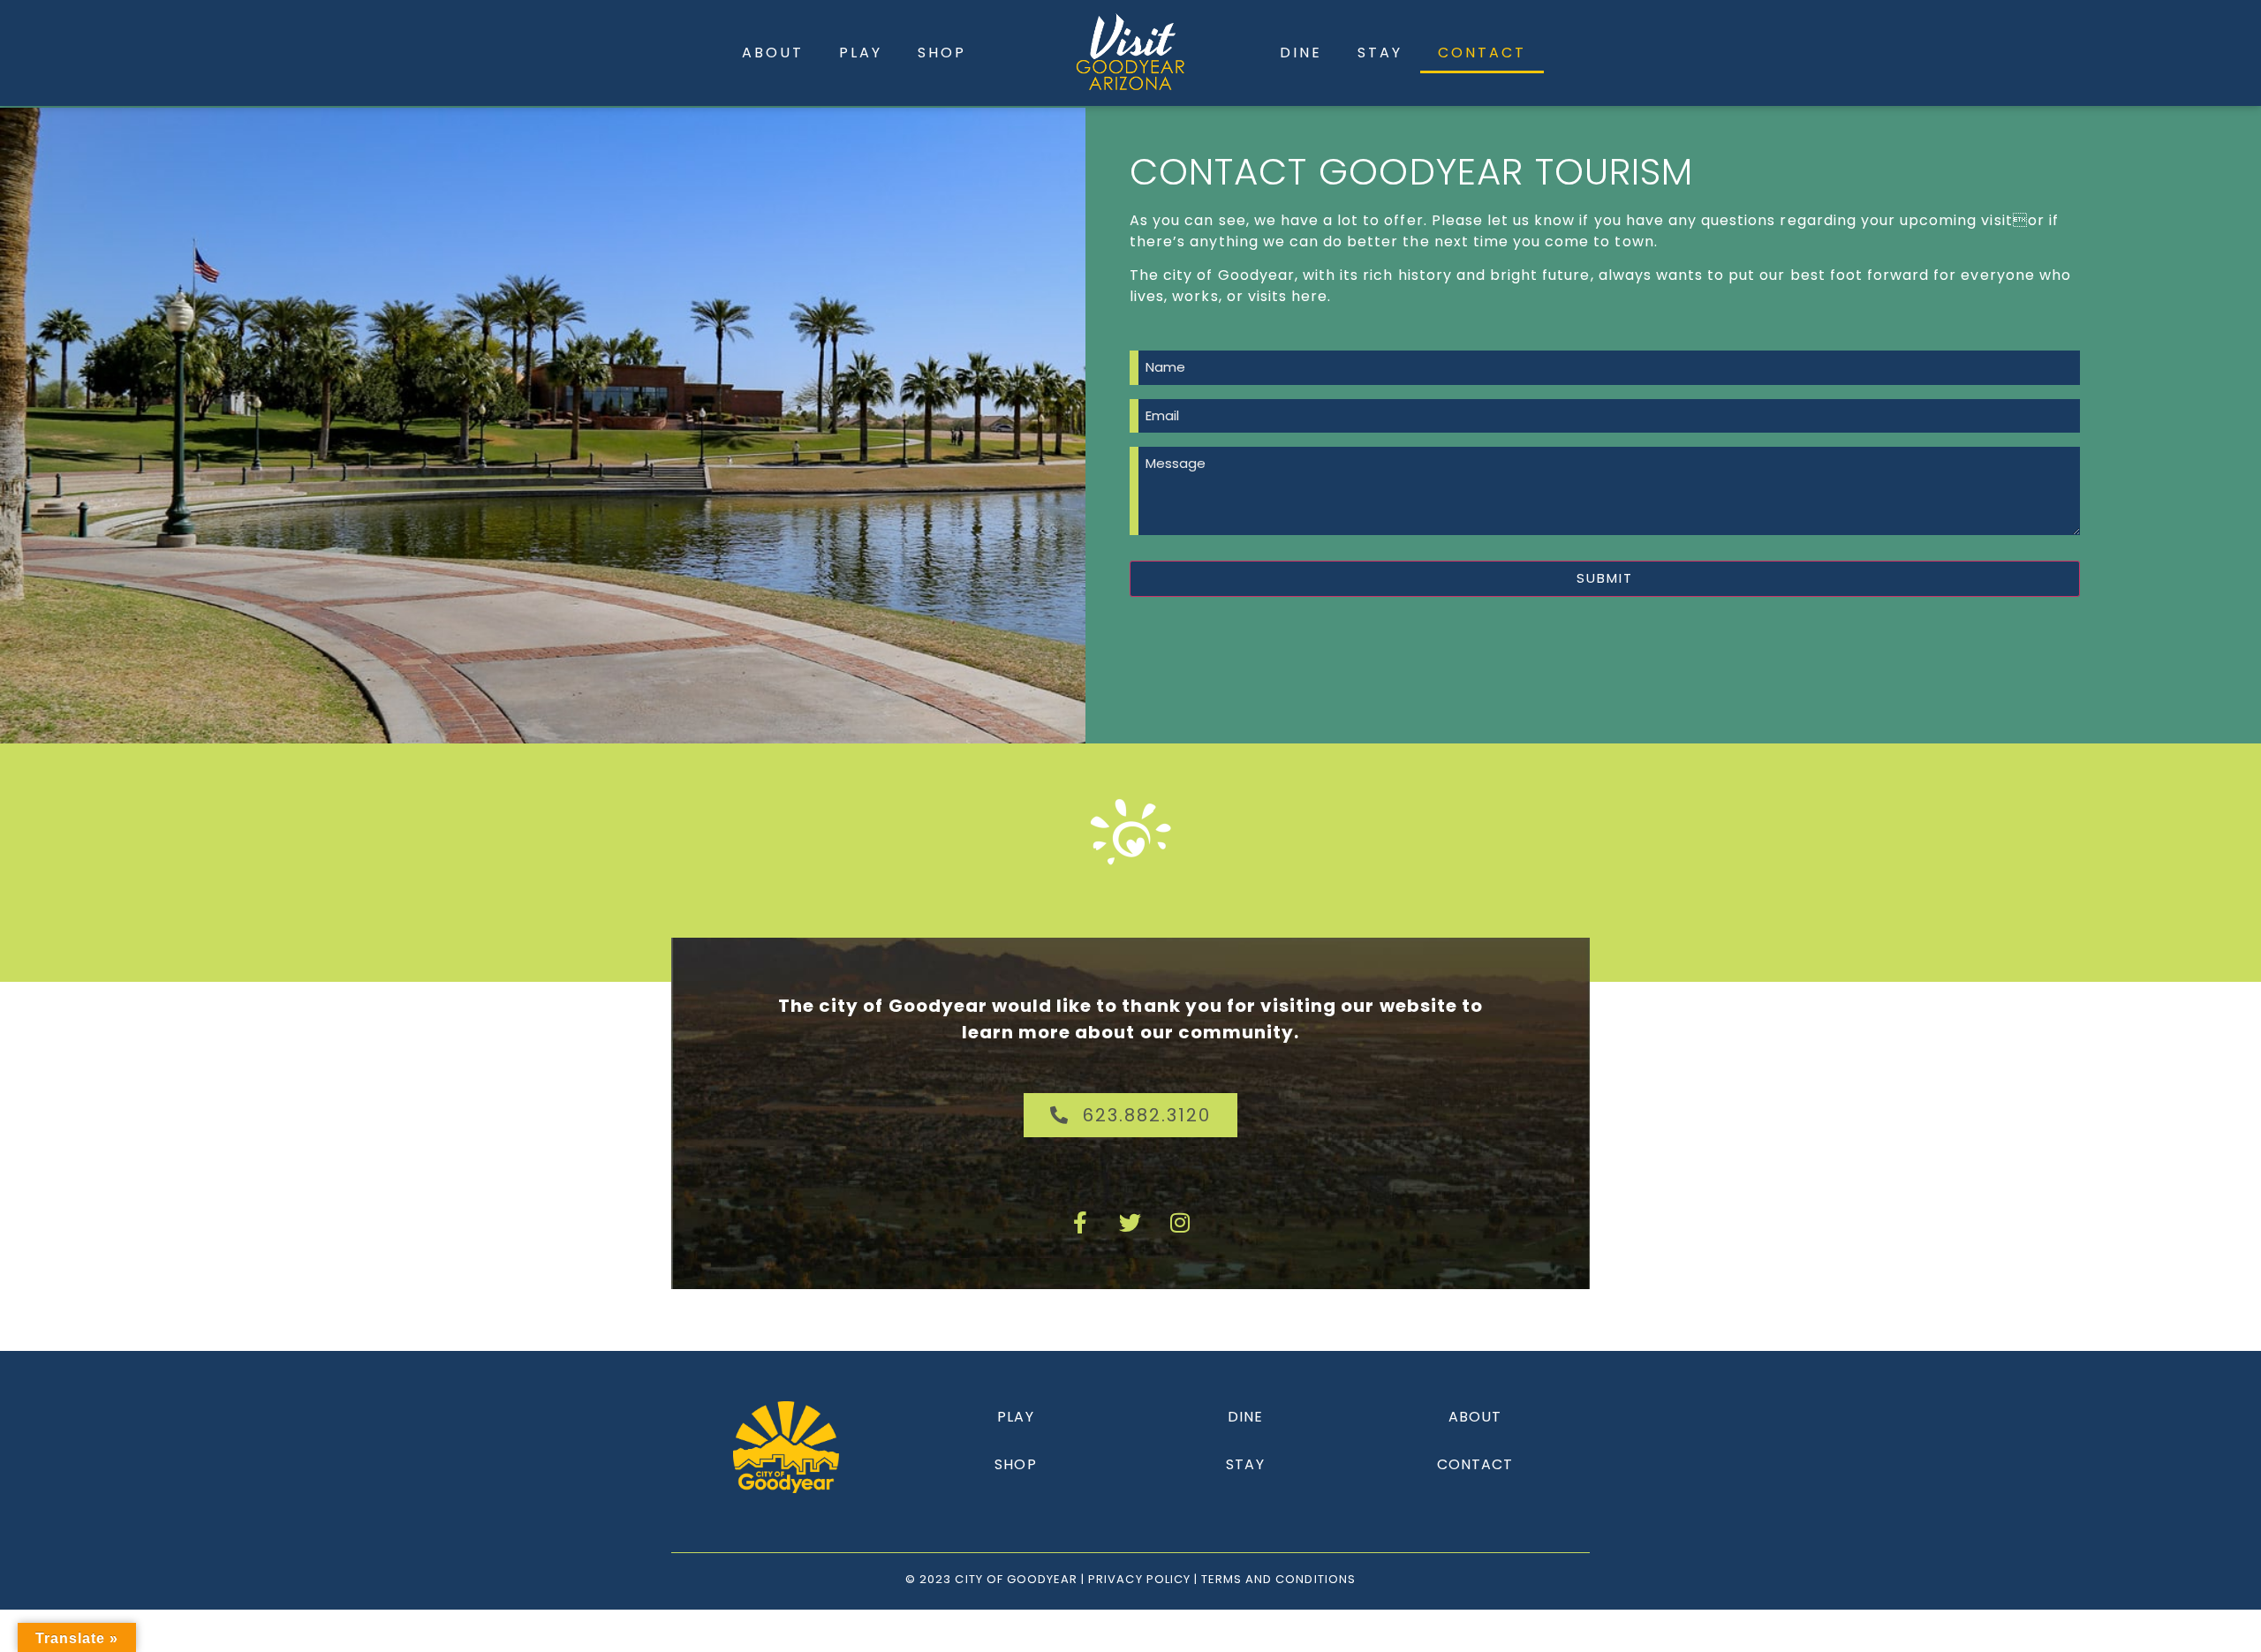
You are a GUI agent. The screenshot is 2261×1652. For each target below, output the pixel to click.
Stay (1380, 53)
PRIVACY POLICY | (1145, 1579)
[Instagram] (1180, 1223)
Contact (1482, 53)
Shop (942, 53)
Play (861, 53)
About (773, 53)
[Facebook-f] (1081, 1223)
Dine (1301, 53)
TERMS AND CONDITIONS (1278, 1579)
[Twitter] (1130, 1223)
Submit (1605, 578)
